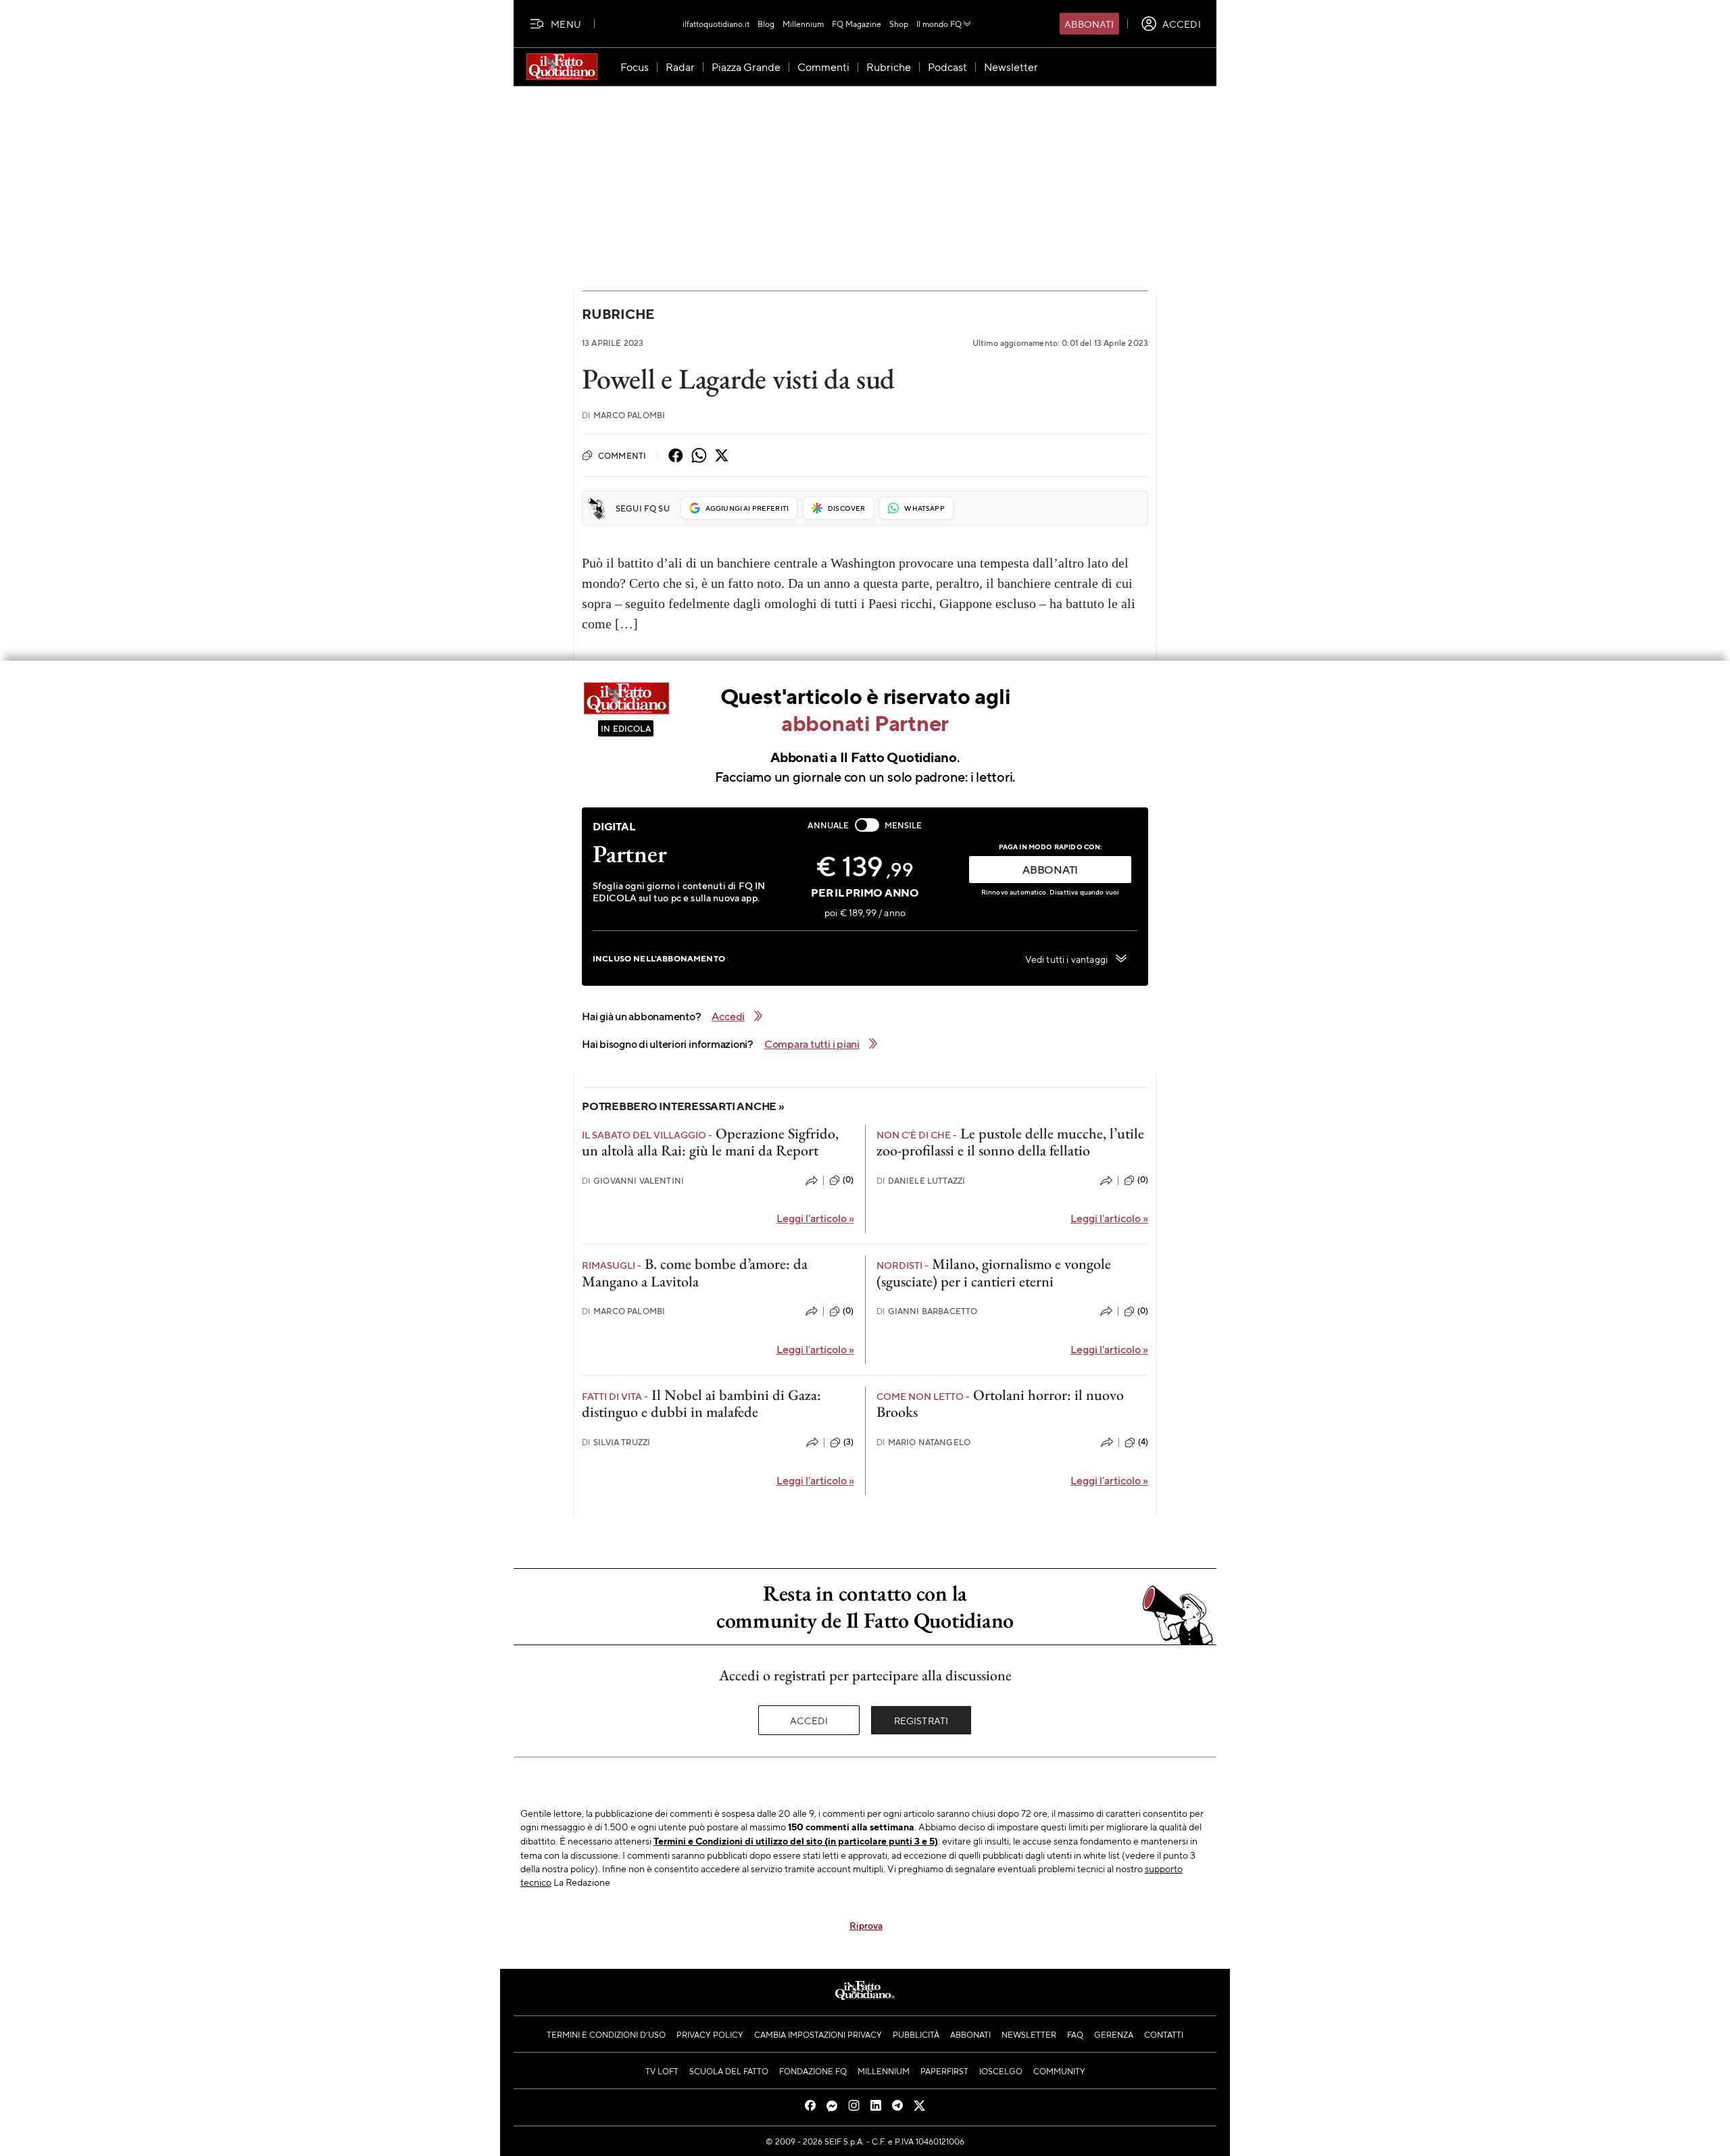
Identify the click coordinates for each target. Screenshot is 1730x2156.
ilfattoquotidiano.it (716, 24)
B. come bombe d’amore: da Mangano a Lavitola (695, 1272)
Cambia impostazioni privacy (818, 2034)
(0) (848, 1180)
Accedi (809, 1720)
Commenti (622, 455)
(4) (1143, 1442)
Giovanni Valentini (633, 1181)
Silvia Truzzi (616, 1442)
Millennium (803, 24)
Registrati (921, 1720)
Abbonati (1089, 24)
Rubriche (618, 314)
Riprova (866, 1925)
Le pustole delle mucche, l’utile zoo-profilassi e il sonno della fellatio (1010, 1142)
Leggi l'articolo (815, 1218)
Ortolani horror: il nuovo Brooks (1000, 1403)
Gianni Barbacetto (927, 1311)
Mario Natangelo (924, 1442)
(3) (848, 1442)
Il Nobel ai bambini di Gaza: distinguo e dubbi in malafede (701, 1403)
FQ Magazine (857, 24)
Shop (899, 24)
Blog (766, 24)
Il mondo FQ (939, 24)
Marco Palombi (623, 415)
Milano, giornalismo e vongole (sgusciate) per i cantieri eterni (994, 1272)
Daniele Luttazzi (921, 1181)
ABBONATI (1050, 869)
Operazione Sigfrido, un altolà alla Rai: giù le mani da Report (710, 1142)
